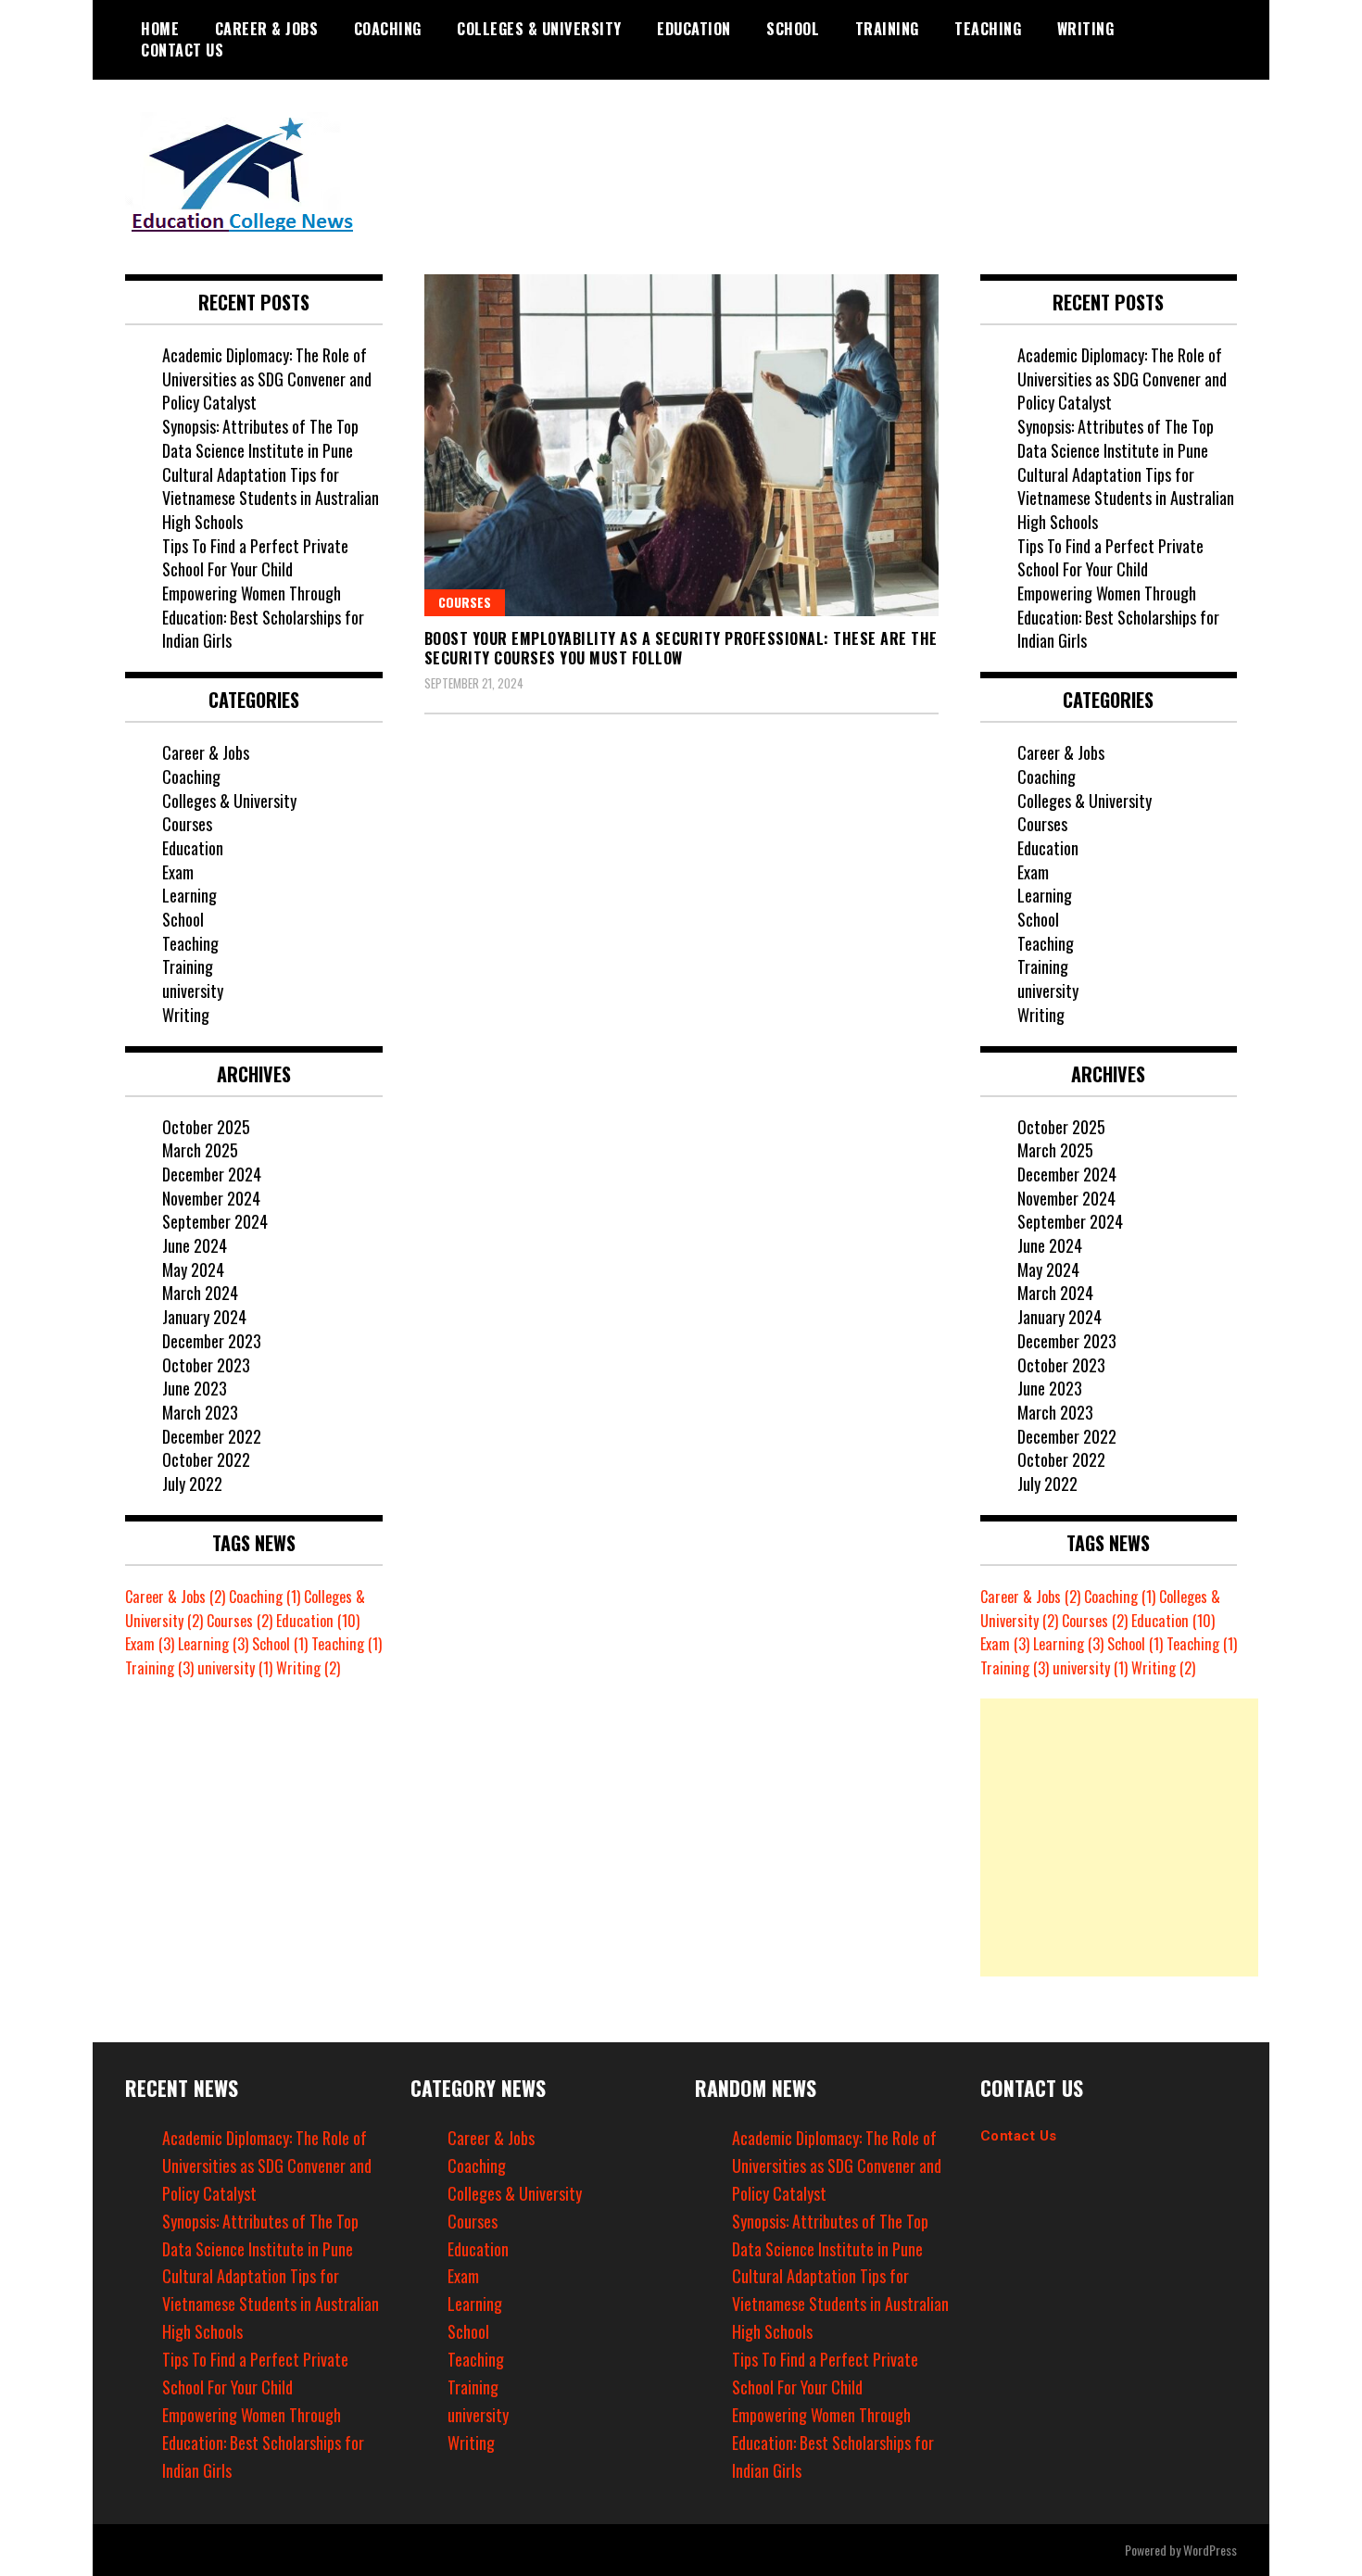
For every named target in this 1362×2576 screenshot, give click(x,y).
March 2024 (200, 1293)
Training (887, 29)
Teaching (988, 29)
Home (160, 29)
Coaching (388, 29)
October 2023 (206, 1365)
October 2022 (206, 1459)
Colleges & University (539, 29)
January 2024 (204, 1317)
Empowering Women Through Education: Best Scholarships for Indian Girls (263, 617)
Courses (465, 602)
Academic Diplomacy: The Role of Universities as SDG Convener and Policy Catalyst (267, 379)
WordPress (1210, 2550)
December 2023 (212, 1341)
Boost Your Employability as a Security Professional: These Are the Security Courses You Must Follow (681, 648)
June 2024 (195, 1245)
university (193, 991)
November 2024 (211, 1198)
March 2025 (200, 1150)
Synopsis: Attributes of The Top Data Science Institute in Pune (260, 438)
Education (694, 29)
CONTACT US (182, 50)
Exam (178, 872)
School (793, 29)
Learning (189, 895)
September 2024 (215, 1221)
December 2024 (212, 1174)
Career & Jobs (267, 29)
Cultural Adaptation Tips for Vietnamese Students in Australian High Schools (271, 498)
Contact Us (1019, 2136)
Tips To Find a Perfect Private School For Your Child (255, 558)
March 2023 (200, 1412)
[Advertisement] (1119, 1837)
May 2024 (193, 1269)
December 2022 (212, 1436)
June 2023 (195, 1388)
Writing (1086, 29)
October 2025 (206, 1127)
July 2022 (192, 1484)
